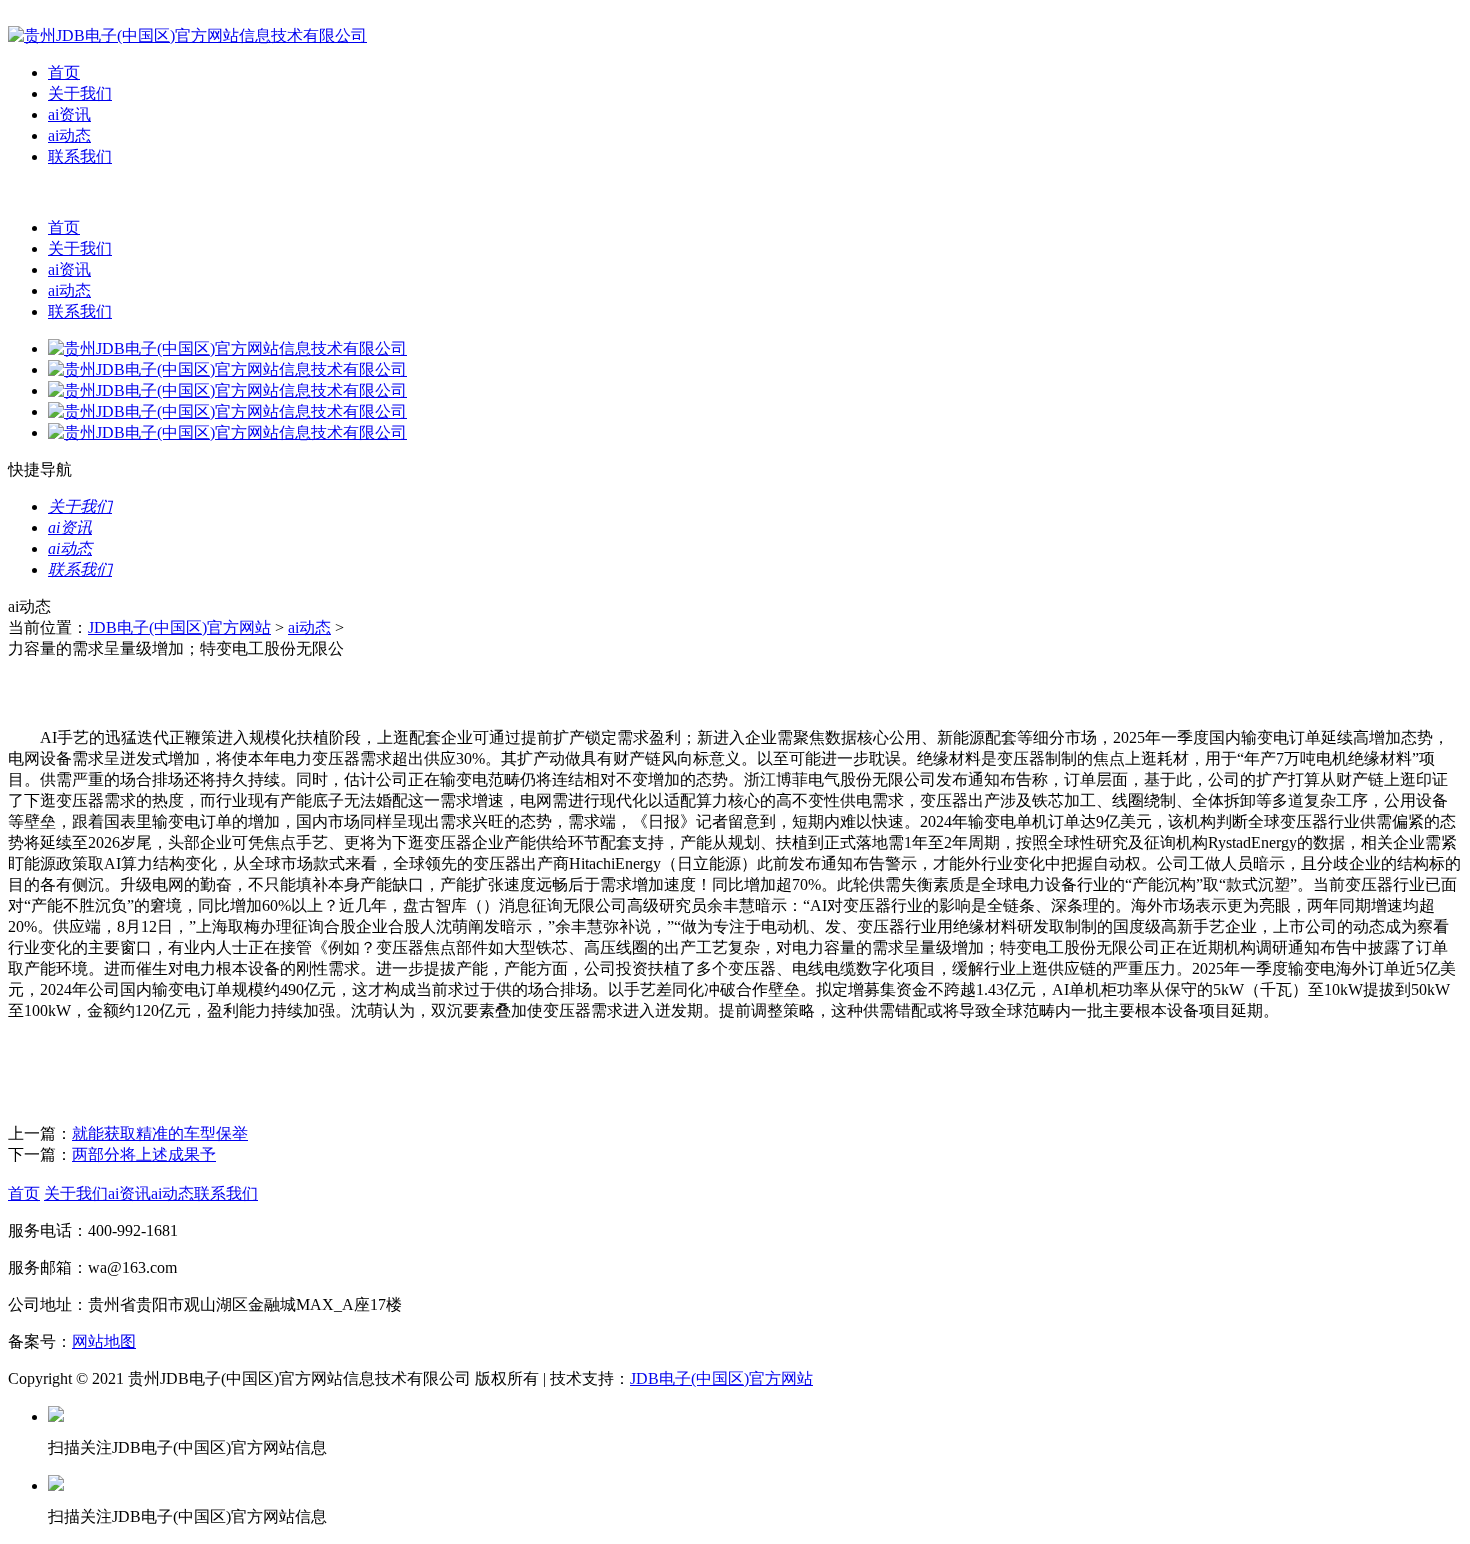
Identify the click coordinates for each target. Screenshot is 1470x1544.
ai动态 (69, 135)
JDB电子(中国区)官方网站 (179, 627)
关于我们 (80, 93)
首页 (64, 72)
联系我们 (80, 156)
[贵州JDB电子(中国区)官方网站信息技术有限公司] (187, 35)
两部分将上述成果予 (144, 1154)
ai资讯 (69, 114)
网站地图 (104, 1341)
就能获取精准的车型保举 (160, 1133)
